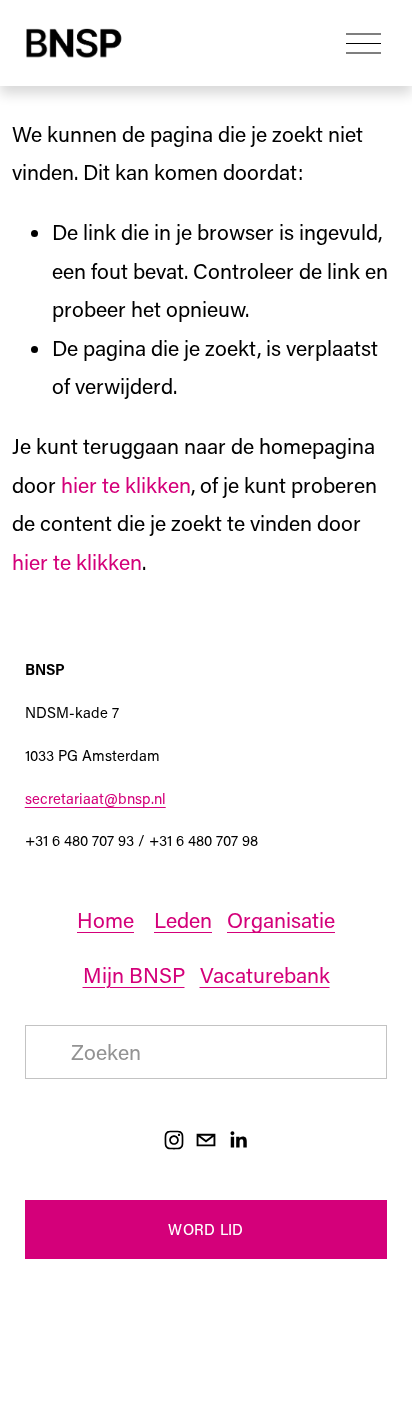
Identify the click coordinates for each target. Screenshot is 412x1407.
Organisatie (281, 920)
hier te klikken (126, 485)
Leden (183, 920)
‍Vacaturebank (265, 975)
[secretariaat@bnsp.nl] (206, 1140)
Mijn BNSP (134, 975)
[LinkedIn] (238, 1140)
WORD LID (205, 1229)
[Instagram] (174, 1140)
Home (105, 920)
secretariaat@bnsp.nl (95, 798)
